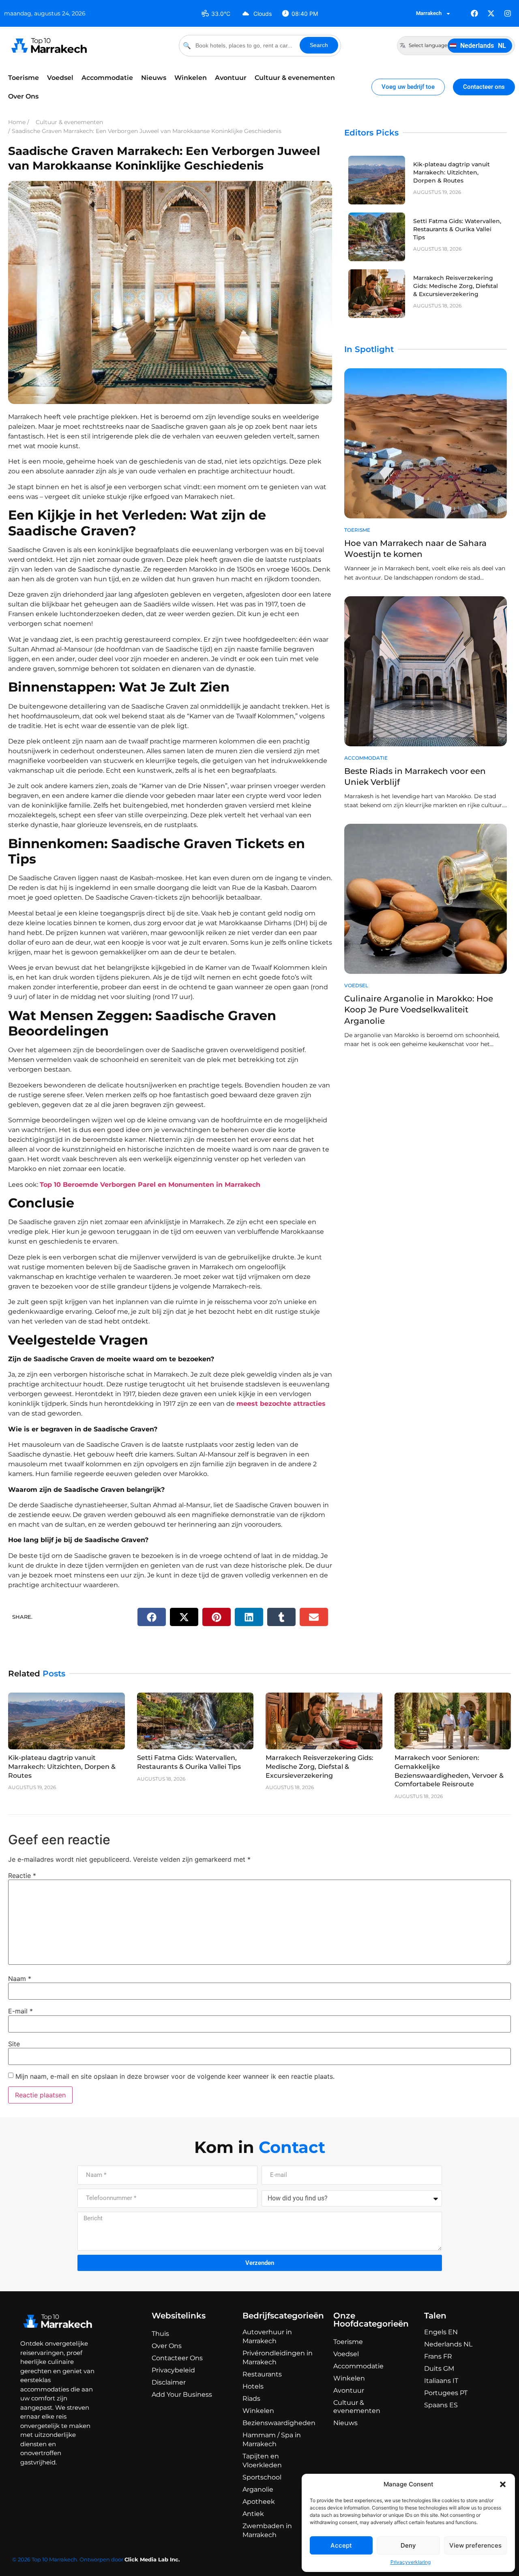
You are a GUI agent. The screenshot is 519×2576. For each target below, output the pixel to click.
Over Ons (23, 96)
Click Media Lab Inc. (152, 2559)
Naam (20, 1979)
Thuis (160, 2334)
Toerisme (24, 78)
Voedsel (60, 78)
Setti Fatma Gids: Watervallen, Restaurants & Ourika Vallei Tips (457, 229)
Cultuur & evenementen (295, 78)
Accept (341, 2545)
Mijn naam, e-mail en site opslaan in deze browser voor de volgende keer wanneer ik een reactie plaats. (175, 2076)
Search (319, 45)
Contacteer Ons (177, 2358)
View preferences (475, 2545)
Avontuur (231, 78)
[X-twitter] (491, 13)
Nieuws (154, 78)
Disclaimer (169, 2382)
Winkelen (191, 78)
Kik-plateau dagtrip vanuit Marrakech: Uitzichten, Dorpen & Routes (451, 172)
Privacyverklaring (411, 2562)
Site (14, 2044)
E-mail (20, 2011)
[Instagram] (508, 13)
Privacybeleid (173, 2370)
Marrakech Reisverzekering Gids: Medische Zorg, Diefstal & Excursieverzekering (456, 286)
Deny (408, 2545)
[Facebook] (474, 13)
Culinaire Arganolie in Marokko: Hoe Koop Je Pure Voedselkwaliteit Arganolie (419, 1010)
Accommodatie (107, 78)
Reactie (22, 1876)
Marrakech (429, 13)
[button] (503, 2484)
